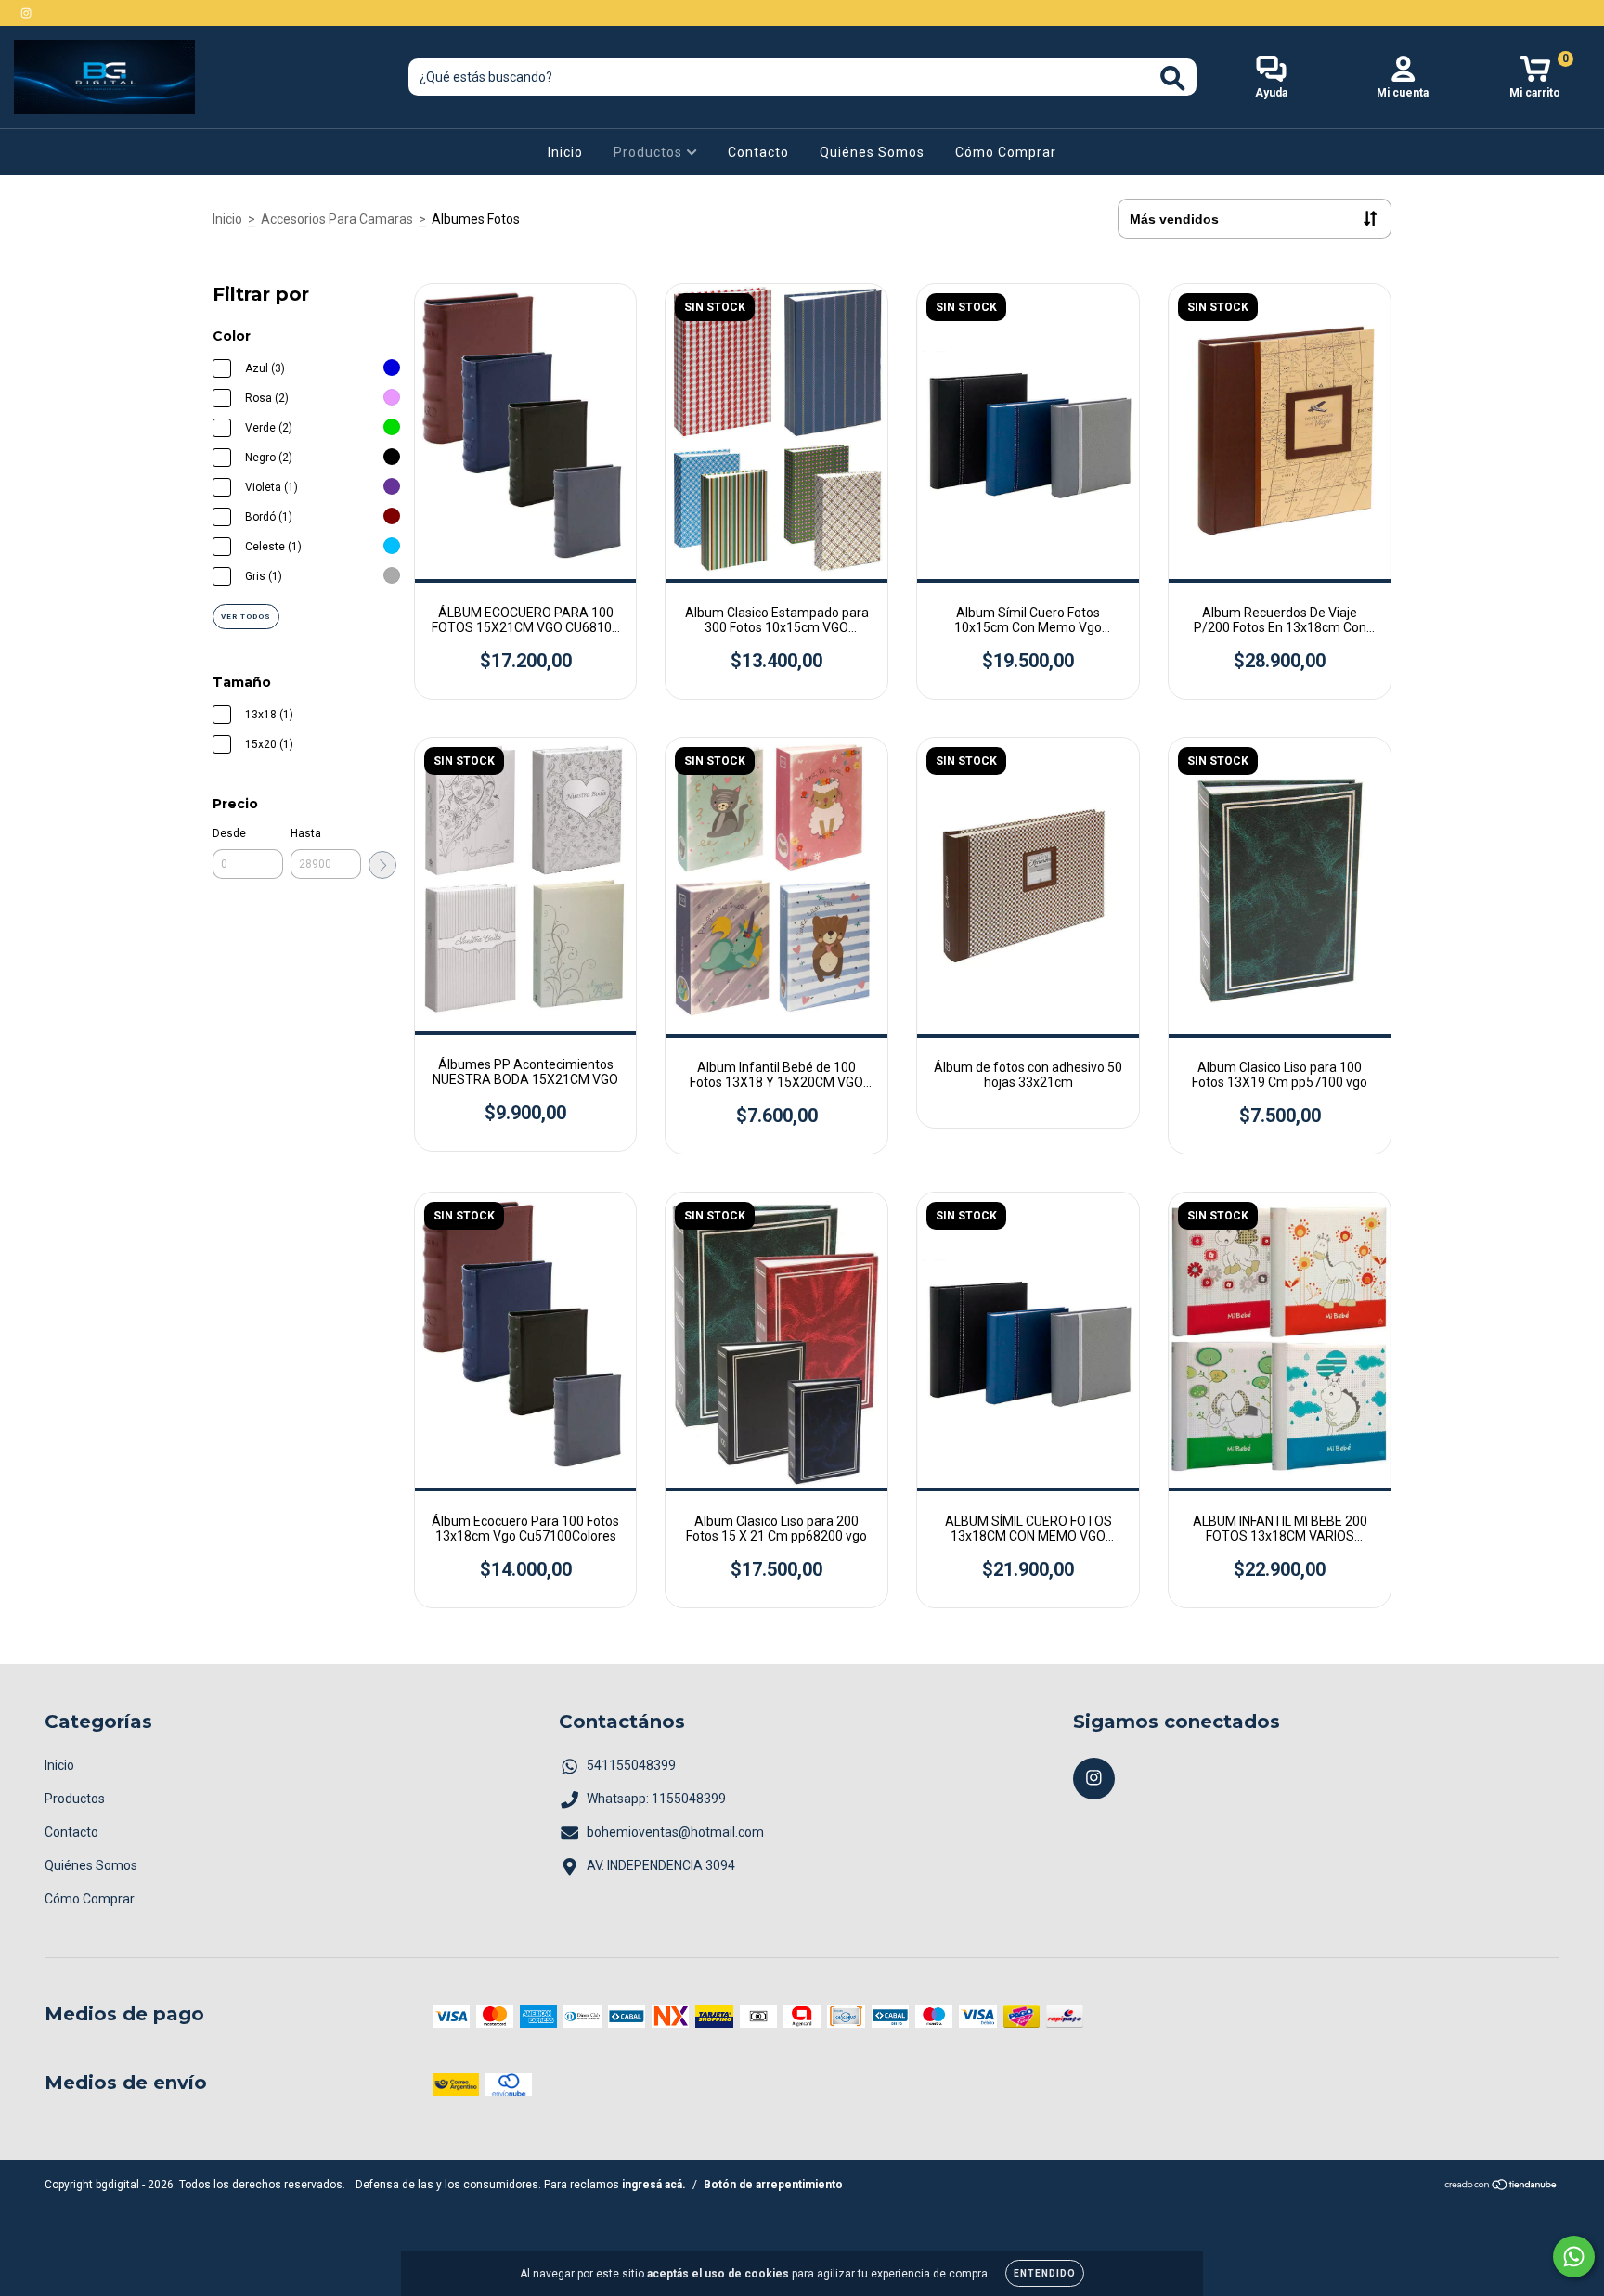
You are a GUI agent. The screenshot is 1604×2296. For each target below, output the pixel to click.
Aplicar (382, 865)
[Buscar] (1173, 78)
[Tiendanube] (1501, 2187)
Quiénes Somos (872, 152)
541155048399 (631, 1765)
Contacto (758, 152)
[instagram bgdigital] (26, 13)
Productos (650, 152)
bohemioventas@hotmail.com (675, 1832)
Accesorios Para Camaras (337, 219)
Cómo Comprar (1006, 152)
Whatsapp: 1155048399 (656, 1799)
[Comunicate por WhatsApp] (1574, 2257)
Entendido (1045, 2273)
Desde (229, 833)
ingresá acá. (654, 2185)
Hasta (306, 833)
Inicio (565, 152)
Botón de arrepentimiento (773, 2185)
